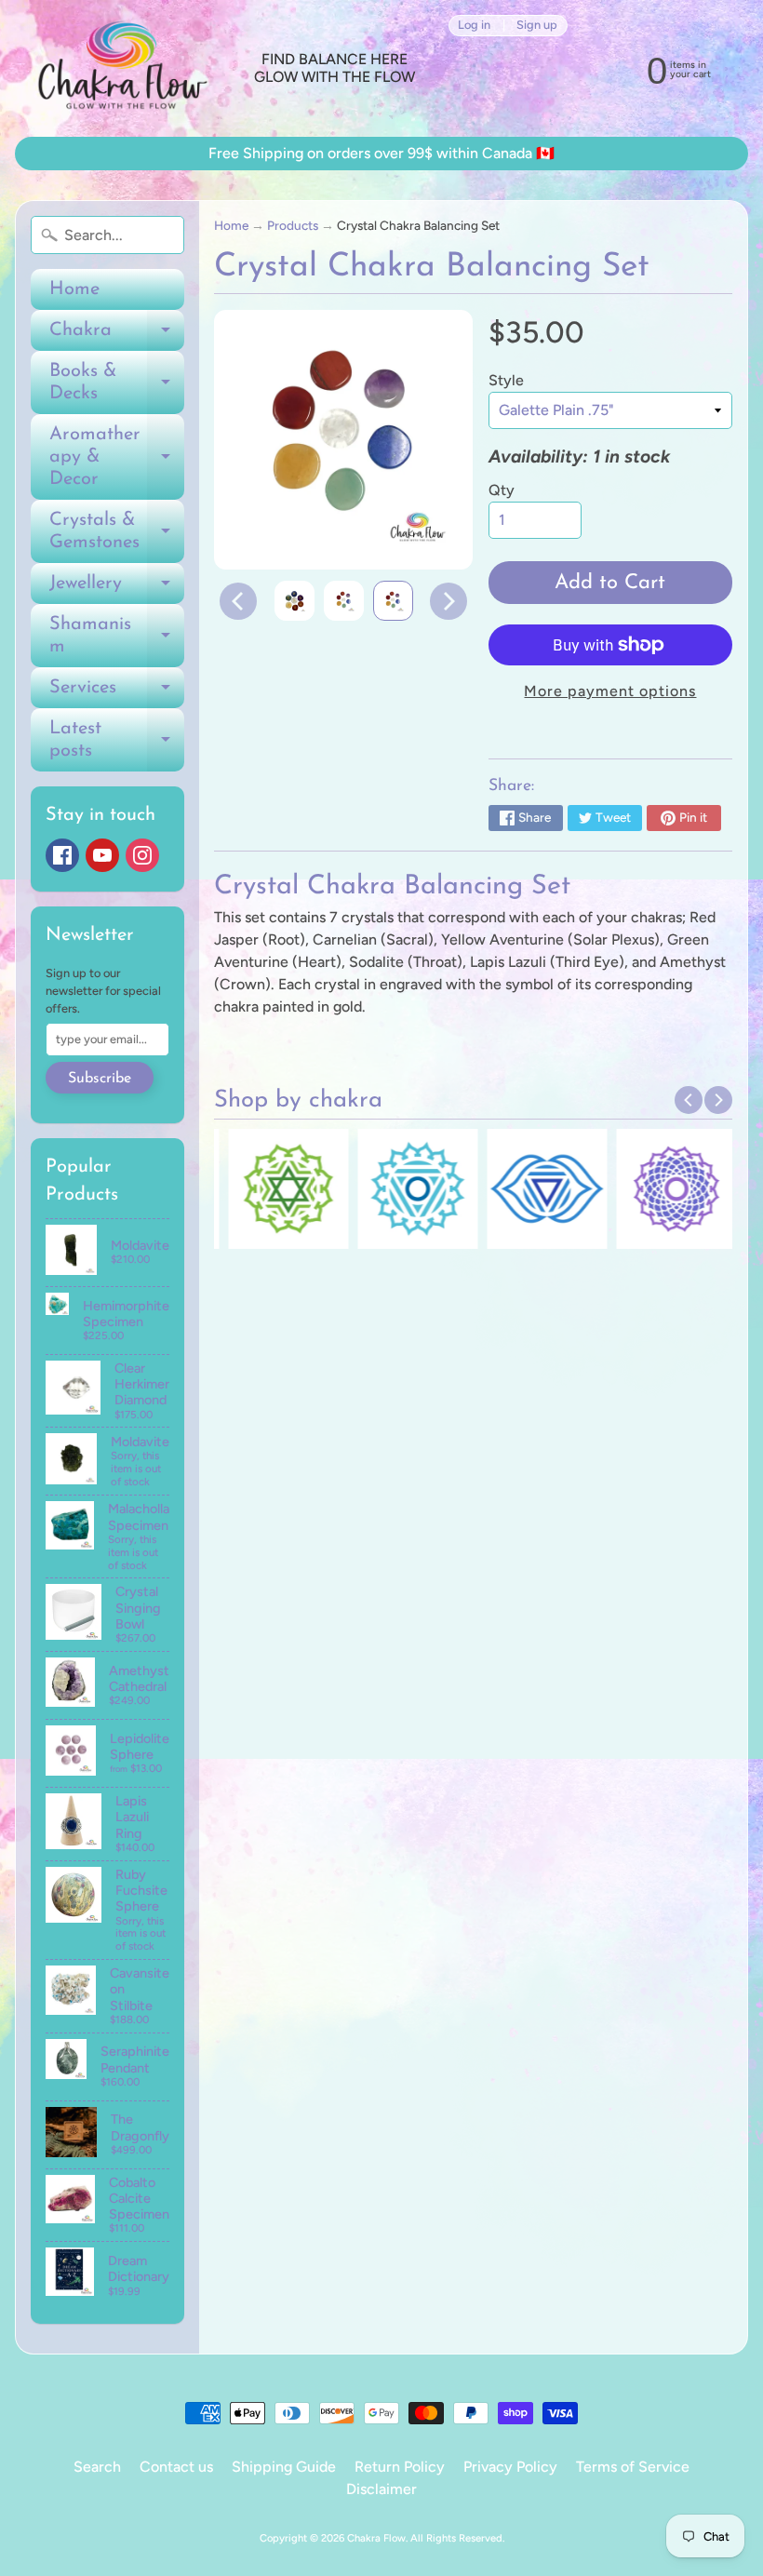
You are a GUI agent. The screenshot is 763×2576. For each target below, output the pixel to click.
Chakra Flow (376, 2538)
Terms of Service (633, 2467)
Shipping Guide (284, 2467)
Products (293, 225)
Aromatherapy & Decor (117, 457)
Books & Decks (117, 383)
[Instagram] (142, 855)
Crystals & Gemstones (117, 532)
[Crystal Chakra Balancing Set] (294, 601)
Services (117, 693)
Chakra (117, 336)
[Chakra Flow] (121, 68)
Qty (502, 490)
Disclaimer (381, 2489)
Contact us (176, 2467)
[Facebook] (62, 855)
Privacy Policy (510, 2467)
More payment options (610, 691)
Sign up (537, 26)
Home (74, 289)
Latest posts (117, 741)
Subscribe (100, 1079)
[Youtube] (102, 855)
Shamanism (117, 637)
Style (506, 380)
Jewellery (117, 589)
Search (97, 2467)
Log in (474, 26)
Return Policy (400, 2467)
